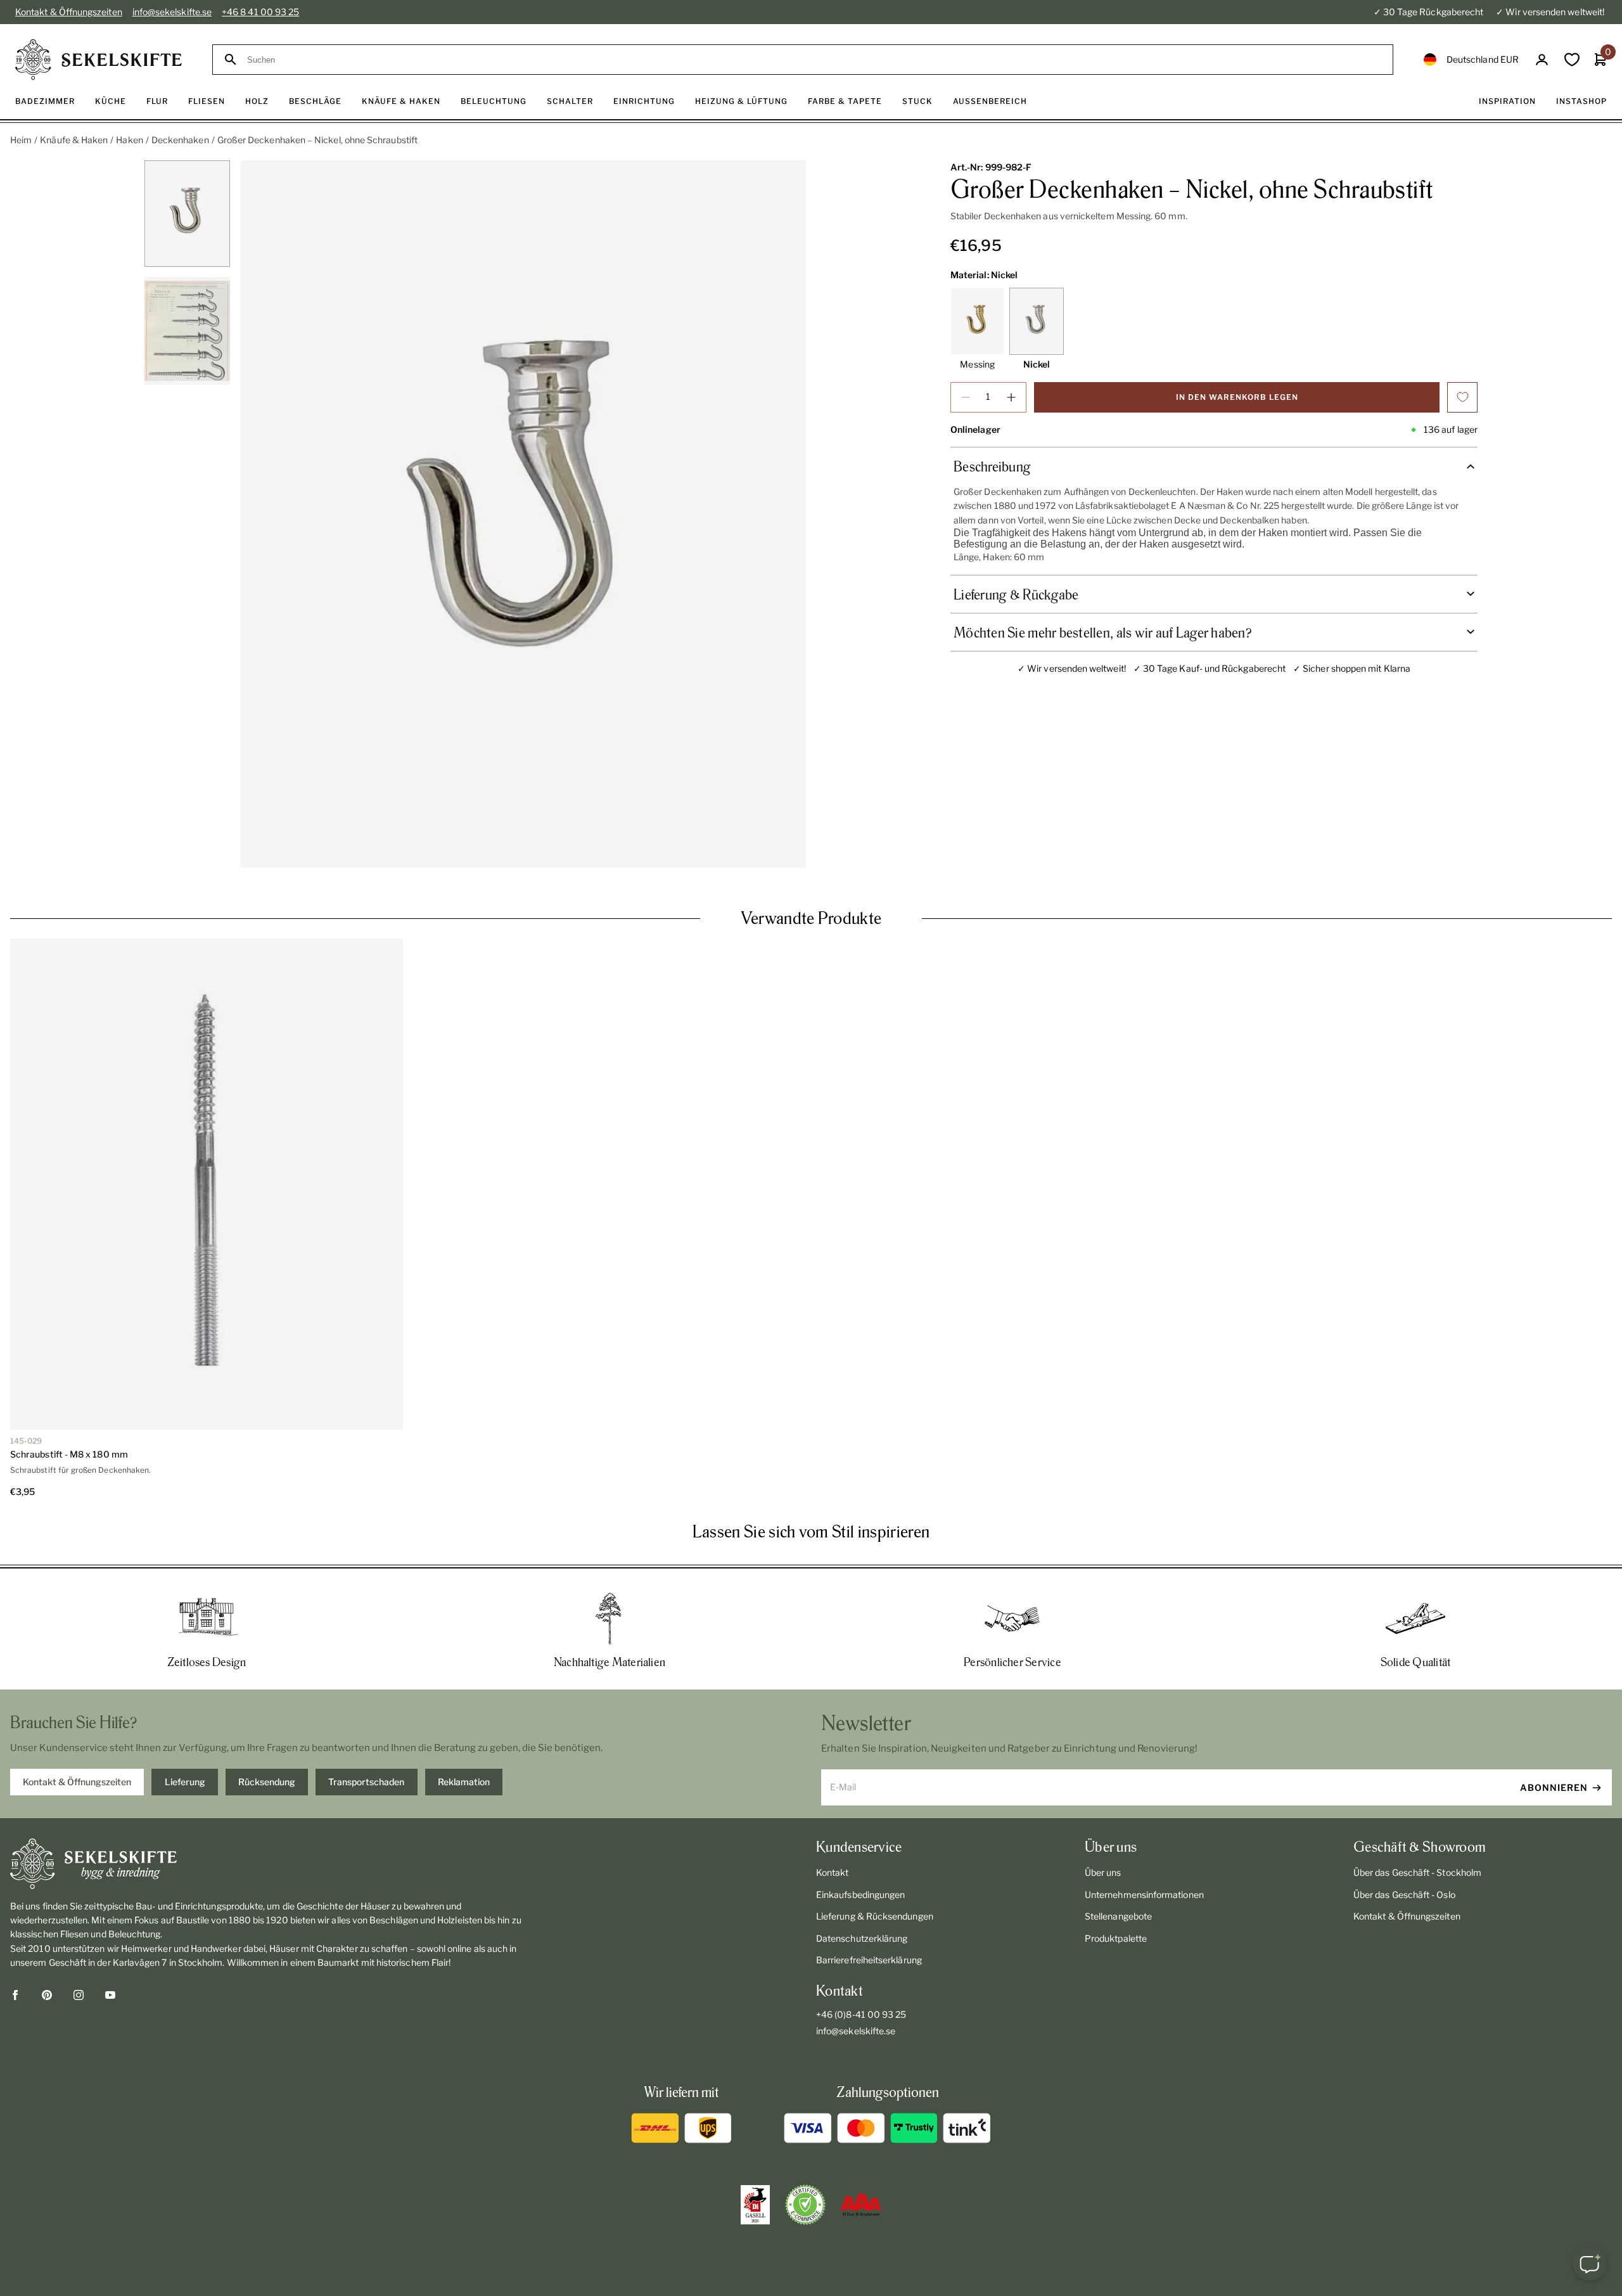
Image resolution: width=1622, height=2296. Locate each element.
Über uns (1103, 1872)
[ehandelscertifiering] (805, 2205)
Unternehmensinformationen (1144, 1895)
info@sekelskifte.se (172, 12)
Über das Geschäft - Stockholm (1417, 1872)
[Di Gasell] (755, 2205)
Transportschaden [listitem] (366, 1782)
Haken (129, 140)
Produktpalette (1116, 1938)
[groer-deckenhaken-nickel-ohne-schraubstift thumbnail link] (187, 214)
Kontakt (833, 1872)
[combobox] (814, 60)
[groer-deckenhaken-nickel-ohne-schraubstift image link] (523, 514)
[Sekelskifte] (274, 1864)
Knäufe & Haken (74, 140)
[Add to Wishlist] (1462, 397)
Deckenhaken (180, 140)
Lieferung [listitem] (185, 1782)
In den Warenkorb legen (1237, 397)
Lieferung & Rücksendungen (875, 1916)
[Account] (1542, 60)
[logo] (99, 60)
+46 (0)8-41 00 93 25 (861, 2014)
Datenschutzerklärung (862, 1938)
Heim (21, 140)
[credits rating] (861, 2205)
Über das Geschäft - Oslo (1404, 1895)
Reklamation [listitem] (464, 1782)
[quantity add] (1011, 397)
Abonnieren (1554, 1787)
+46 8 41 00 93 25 (260, 12)
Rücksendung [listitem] (267, 1782)
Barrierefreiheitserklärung (869, 1960)
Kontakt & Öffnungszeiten (69, 12)
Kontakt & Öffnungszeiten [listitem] (77, 1782)
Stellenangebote (1118, 1916)
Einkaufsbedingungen (860, 1895)
